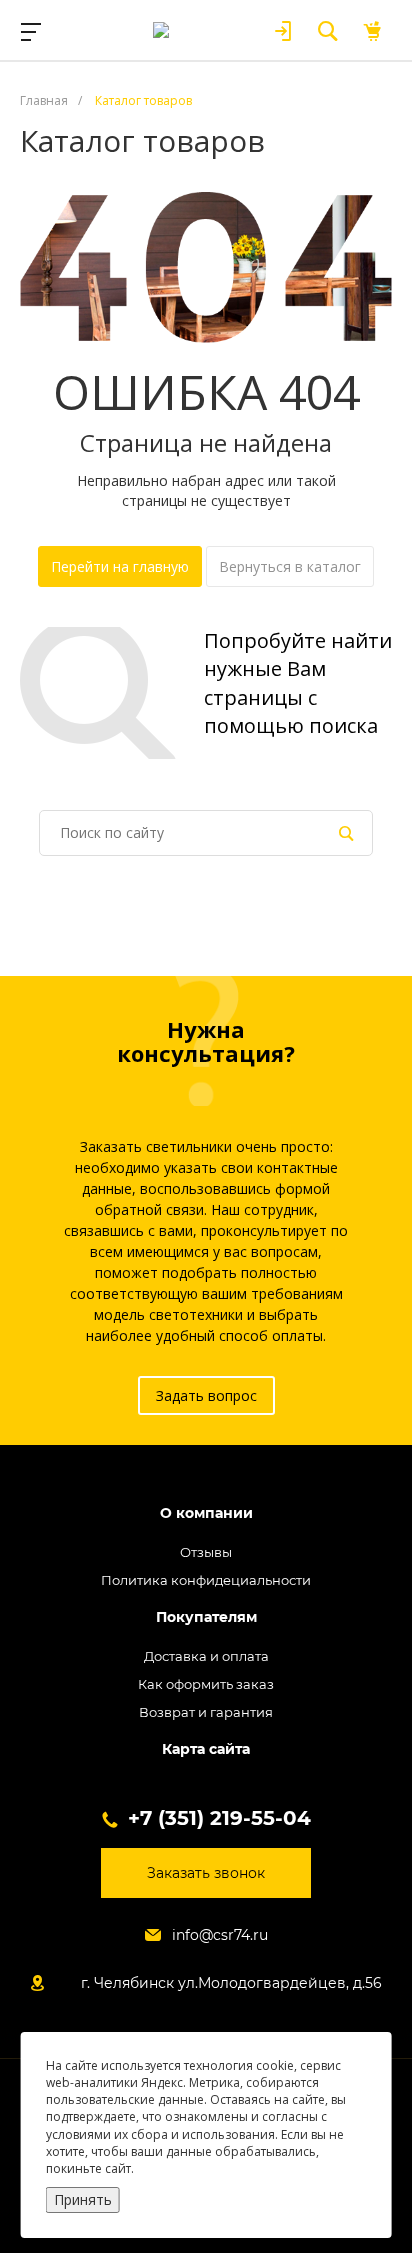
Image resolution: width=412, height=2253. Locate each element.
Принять (83, 2199)
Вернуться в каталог (290, 566)
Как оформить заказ (206, 1684)
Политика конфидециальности (206, 1580)
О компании (206, 1513)
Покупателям (206, 1617)
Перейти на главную (120, 566)
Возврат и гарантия (206, 1712)
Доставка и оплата (206, 1656)
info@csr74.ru (220, 1935)
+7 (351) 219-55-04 (219, 1818)
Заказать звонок (206, 1873)
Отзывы (206, 1552)
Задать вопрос (206, 1395)
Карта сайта (206, 1749)
